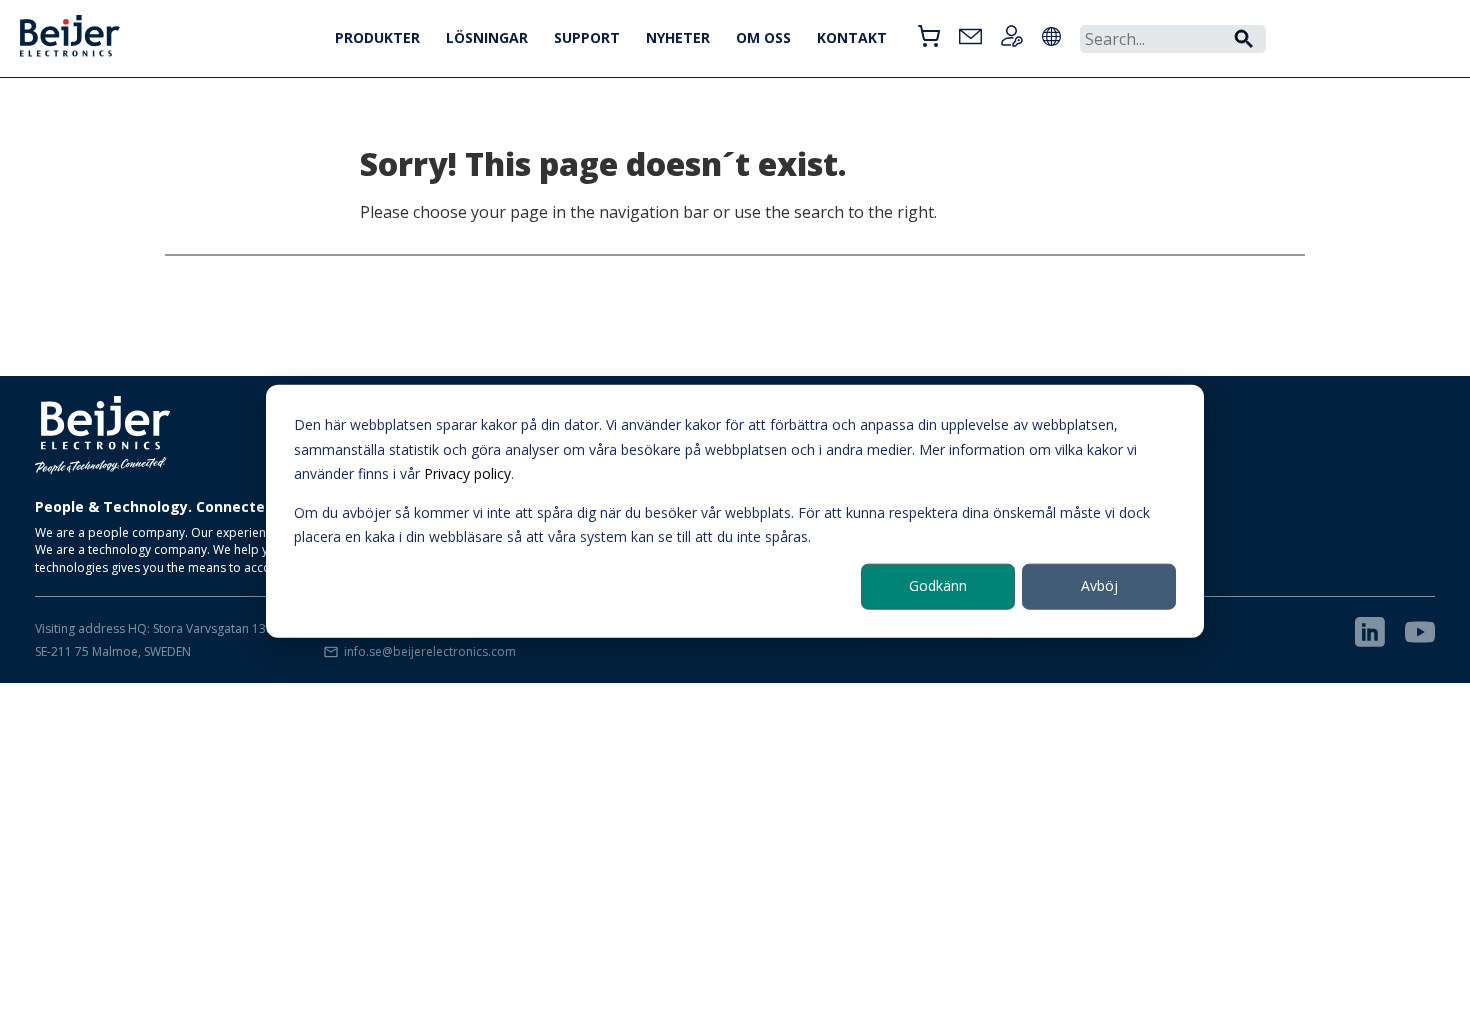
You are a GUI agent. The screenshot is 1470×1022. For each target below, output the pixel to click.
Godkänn (938, 585)
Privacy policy (467, 473)
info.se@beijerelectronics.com (430, 651)
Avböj (1099, 585)
